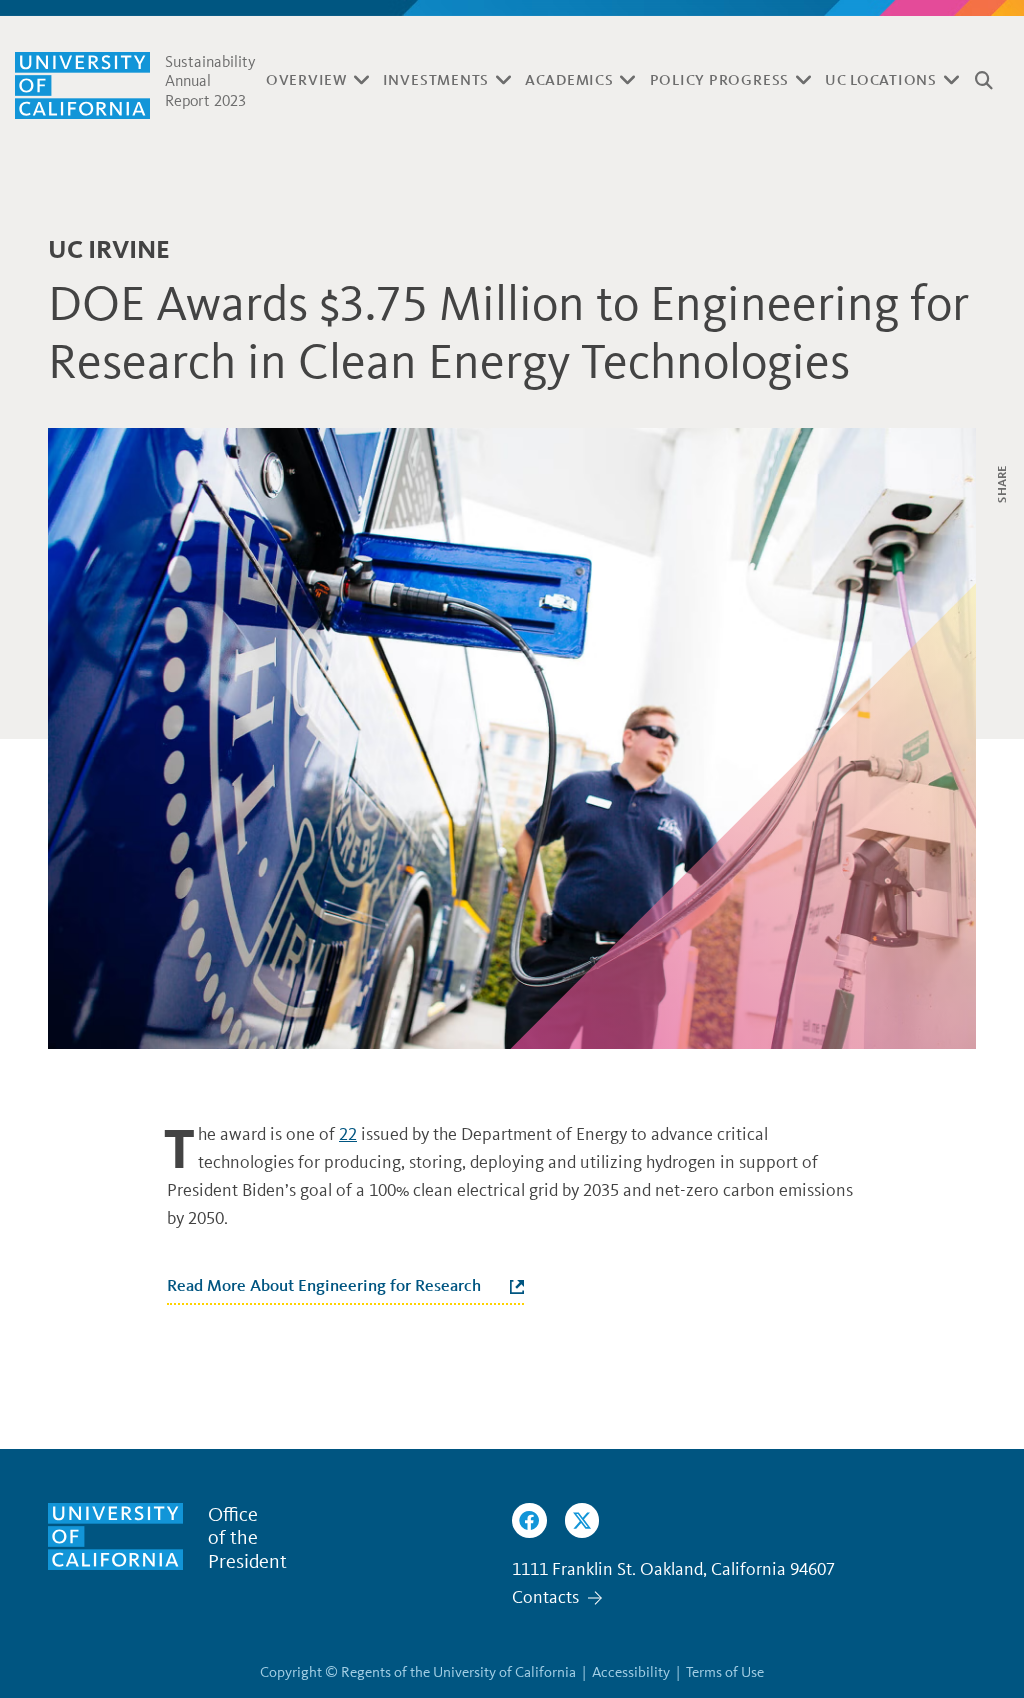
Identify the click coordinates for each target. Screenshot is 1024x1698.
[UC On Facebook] (529, 1520)
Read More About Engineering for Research (324, 1285)
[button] (984, 80)
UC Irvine (109, 249)
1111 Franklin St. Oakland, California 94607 (673, 1569)
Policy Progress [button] (719, 80)
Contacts (545, 1597)
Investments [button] (436, 80)
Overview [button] (306, 80)
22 (348, 1134)
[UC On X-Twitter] (582, 1520)
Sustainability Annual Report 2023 (210, 81)
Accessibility (631, 1672)
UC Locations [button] (881, 80)
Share (1002, 483)
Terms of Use (725, 1672)
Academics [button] (569, 80)
